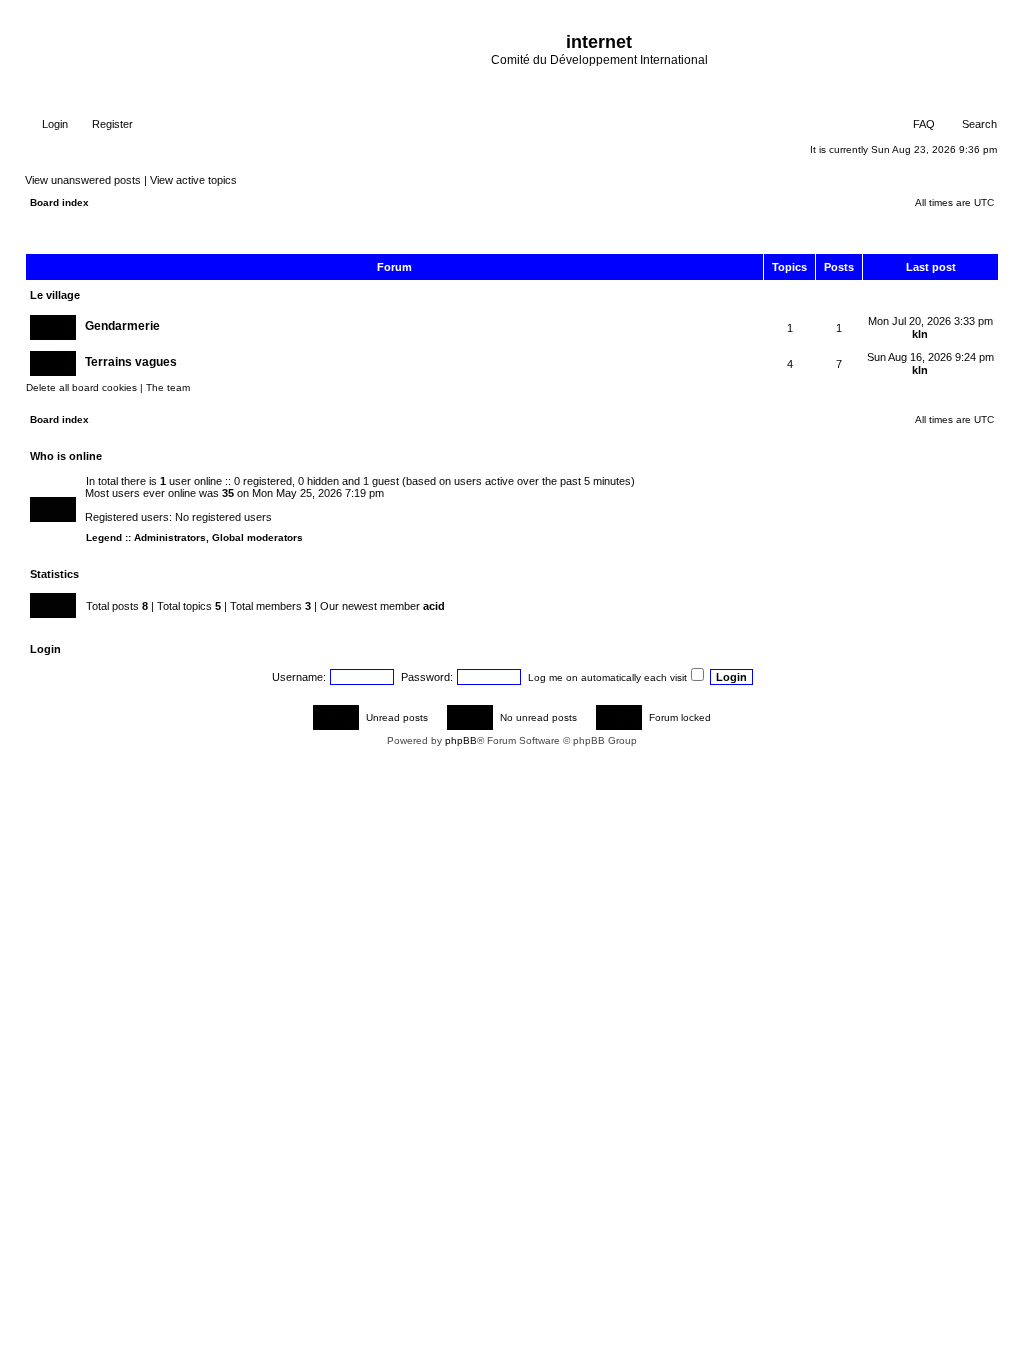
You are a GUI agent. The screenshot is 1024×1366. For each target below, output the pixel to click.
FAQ (922, 124)
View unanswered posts (83, 180)
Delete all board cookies (81, 387)
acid (434, 606)
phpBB (461, 740)
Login (53, 124)
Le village (55, 295)
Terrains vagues (131, 362)
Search (978, 124)
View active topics (193, 180)
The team (168, 387)
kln (920, 334)
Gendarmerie (122, 326)
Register (111, 124)
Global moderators (257, 537)
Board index (59, 202)
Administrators (170, 537)
